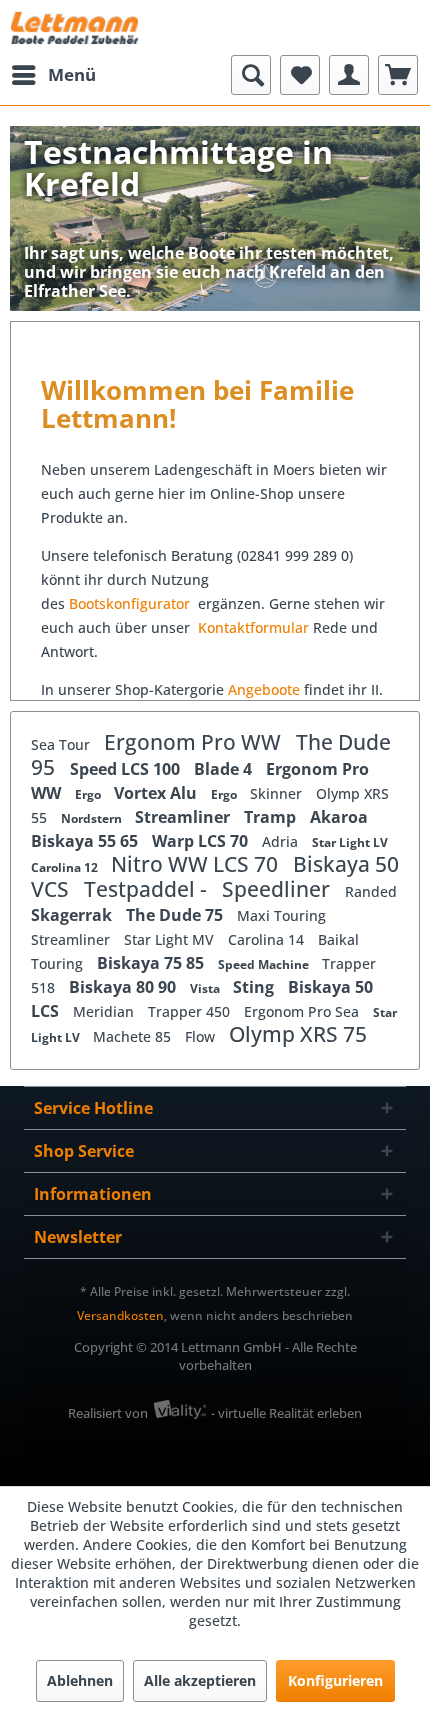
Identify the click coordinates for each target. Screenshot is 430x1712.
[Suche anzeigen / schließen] (251, 75)
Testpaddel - (148, 889)
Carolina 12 (66, 867)
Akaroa (339, 817)
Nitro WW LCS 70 (197, 864)
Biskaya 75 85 (152, 963)
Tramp (272, 817)
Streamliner (184, 817)
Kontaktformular (253, 627)
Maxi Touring (281, 915)
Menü (72, 74)
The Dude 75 (176, 915)
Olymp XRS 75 (298, 1034)
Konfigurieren (335, 1680)
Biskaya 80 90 (124, 987)
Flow (202, 1036)
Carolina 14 (268, 939)
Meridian (105, 1011)
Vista (206, 988)
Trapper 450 (191, 1011)
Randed (371, 891)
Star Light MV (171, 939)
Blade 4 (225, 769)
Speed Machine (265, 964)
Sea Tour (62, 744)
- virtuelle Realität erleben (286, 1413)
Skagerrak (73, 915)
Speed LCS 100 (127, 769)
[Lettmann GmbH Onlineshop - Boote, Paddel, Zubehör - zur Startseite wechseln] (74, 27)
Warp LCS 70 (202, 841)
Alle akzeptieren (200, 1680)
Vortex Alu (157, 793)
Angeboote (264, 689)
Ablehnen (80, 1680)
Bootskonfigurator (131, 603)
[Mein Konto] (349, 75)
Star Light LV (350, 842)
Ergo (89, 794)
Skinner (278, 793)
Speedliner (278, 889)
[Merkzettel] (300, 75)
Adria (282, 841)
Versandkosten (120, 1315)
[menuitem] (53, 75)
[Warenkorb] (398, 75)
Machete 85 (134, 1036)
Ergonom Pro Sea (303, 1011)
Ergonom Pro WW (195, 742)
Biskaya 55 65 (86, 841)
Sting (255, 987)
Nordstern (93, 818)
